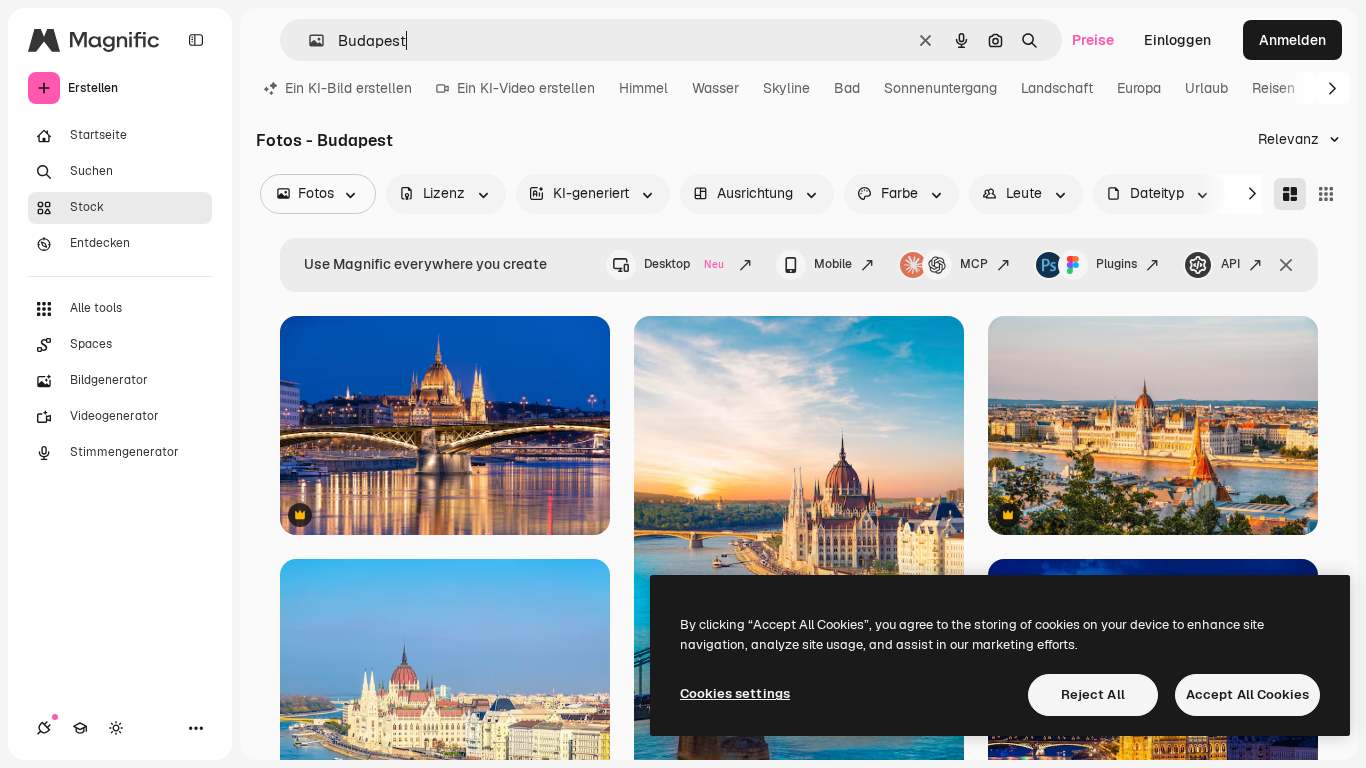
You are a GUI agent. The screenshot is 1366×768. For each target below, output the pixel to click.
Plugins (1116, 264)
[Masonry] (1290, 194)
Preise (1093, 40)
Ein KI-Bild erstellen (348, 88)
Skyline (786, 88)
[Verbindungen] (44, 728)
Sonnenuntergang (940, 88)
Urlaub (1206, 88)
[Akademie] (80, 728)
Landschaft (1057, 88)
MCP (974, 264)
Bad (847, 88)
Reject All (1093, 694)
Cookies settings (735, 693)
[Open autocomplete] (308, 40)
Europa (1139, 88)
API (1230, 264)
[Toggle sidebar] (196, 40)
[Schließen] (1286, 265)
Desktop (684, 264)
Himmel (643, 88)
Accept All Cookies (1247, 694)
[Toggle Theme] (116, 728)
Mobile (833, 264)
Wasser (715, 88)
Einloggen (1177, 40)
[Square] (1326, 194)
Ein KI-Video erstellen (526, 88)
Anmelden (1292, 40)
